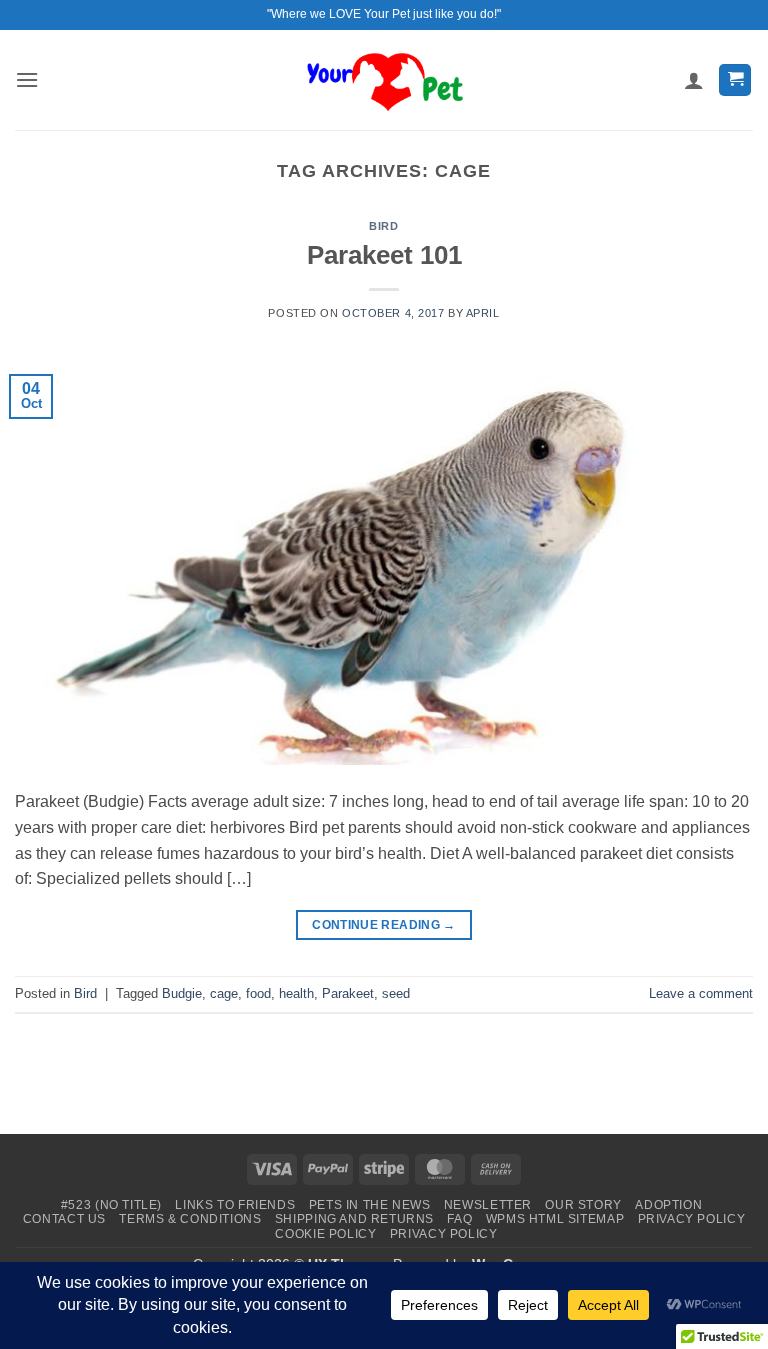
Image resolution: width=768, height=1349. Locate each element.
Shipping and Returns (354, 1219)
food (258, 993)
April (483, 313)
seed (396, 993)
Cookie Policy (325, 1234)
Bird (383, 226)
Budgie (182, 993)
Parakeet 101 (384, 255)
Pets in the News (370, 1205)
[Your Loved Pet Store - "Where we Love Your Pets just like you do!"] (384, 79)
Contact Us (64, 1219)
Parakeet (348, 993)
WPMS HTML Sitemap (555, 1219)
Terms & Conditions (190, 1219)
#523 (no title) (111, 1205)
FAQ (459, 1219)
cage (224, 993)
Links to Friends (235, 1205)
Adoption (668, 1205)
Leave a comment (701, 993)
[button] (27, 79)
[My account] (694, 80)
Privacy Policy (692, 1219)
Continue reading (384, 925)
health (296, 993)
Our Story (583, 1205)
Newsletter (488, 1205)
